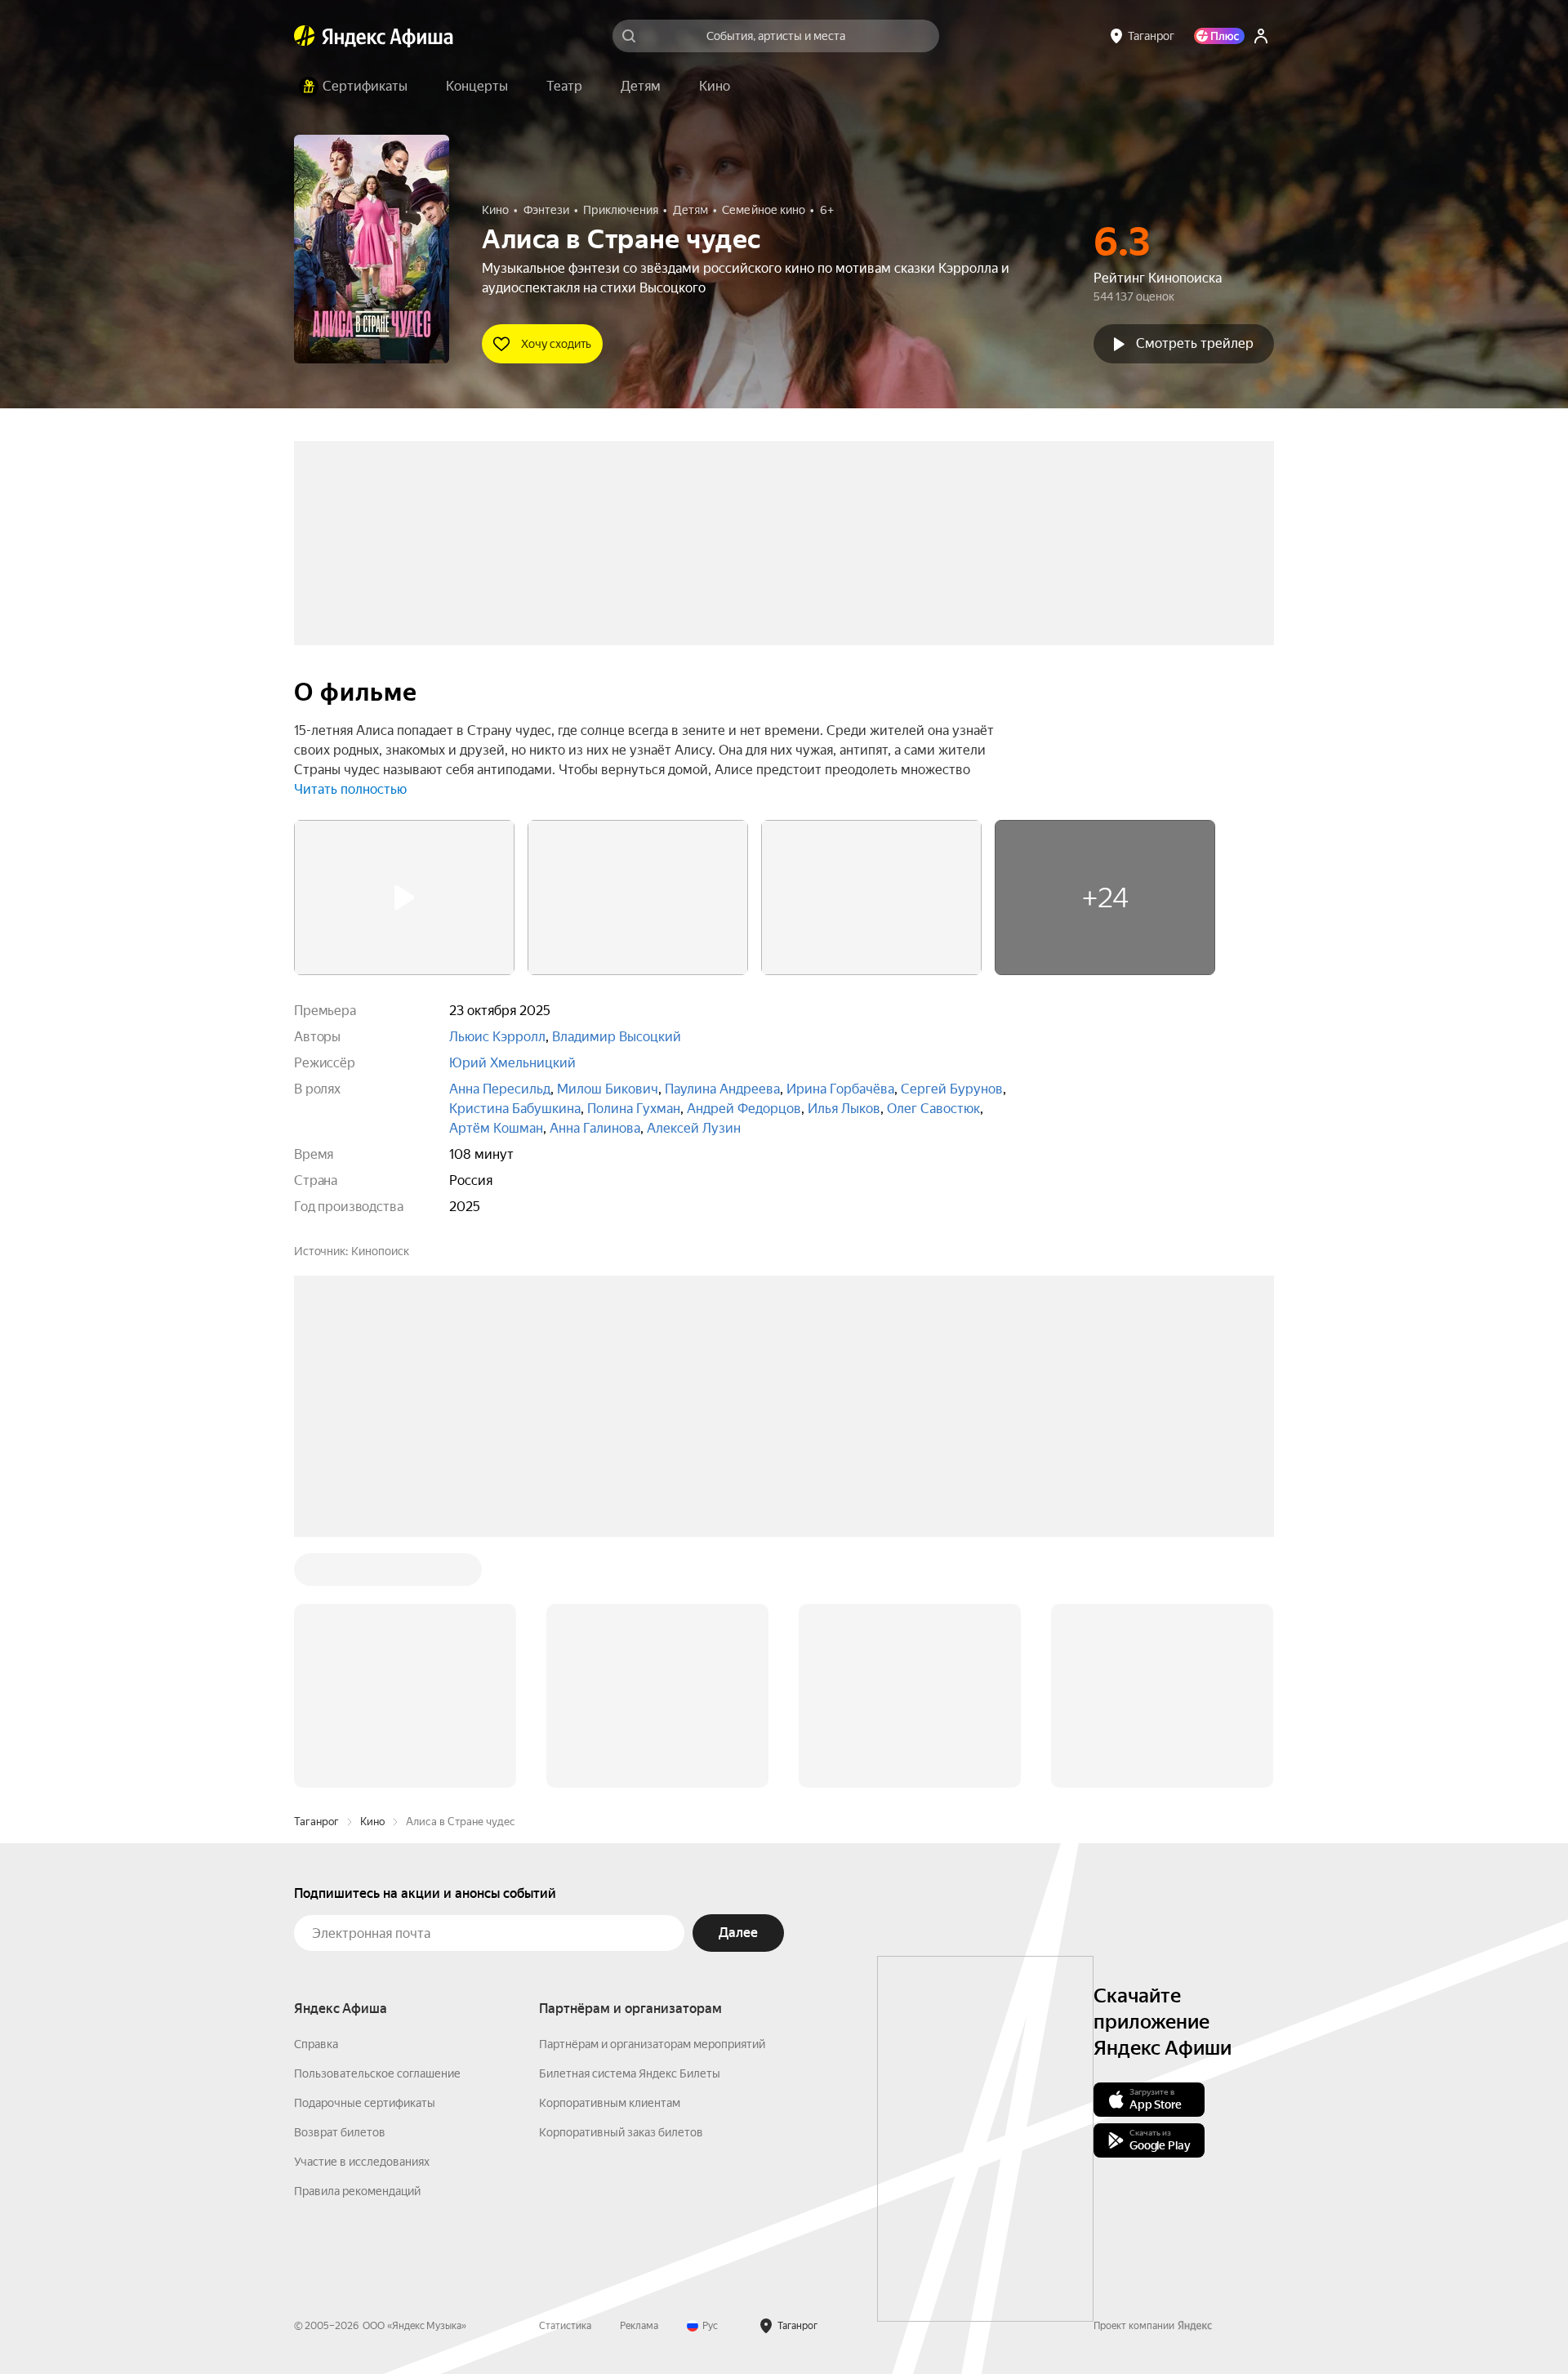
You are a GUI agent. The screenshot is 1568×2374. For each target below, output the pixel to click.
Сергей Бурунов (952, 1089)
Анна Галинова (595, 1128)
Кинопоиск (380, 1251)
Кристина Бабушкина (515, 1109)
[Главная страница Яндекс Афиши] (305, 36)
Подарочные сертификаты (365, 2103)
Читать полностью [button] (350, 789)
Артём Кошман (496, 1128)
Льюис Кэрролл (497, 1037)
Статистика (565, 2326)
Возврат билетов (340, 2132)
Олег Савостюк (933, 1109)
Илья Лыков (844, 1109)
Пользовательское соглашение (377, 2073)
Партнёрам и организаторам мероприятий (652, 2044)
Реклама (639, 2326)
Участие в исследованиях (362, 2162)
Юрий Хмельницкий (512, 1063)
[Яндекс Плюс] (1219, 36)
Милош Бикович (608, 1089)
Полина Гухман (634, 1109)
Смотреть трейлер (1195, 343)
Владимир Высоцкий (617, 1037)
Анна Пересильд (500, 1089)
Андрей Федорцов (744, 1109)
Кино (372, 1822)
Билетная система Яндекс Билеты (630, 2073)
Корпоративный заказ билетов (621, 2132)
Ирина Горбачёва (840, 1089)
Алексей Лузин (694, 1128)
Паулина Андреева (722, 1089)
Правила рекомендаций (357, 2191)
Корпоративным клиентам (610, 2103)
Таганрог (316, 1822)
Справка (316, 2044)
